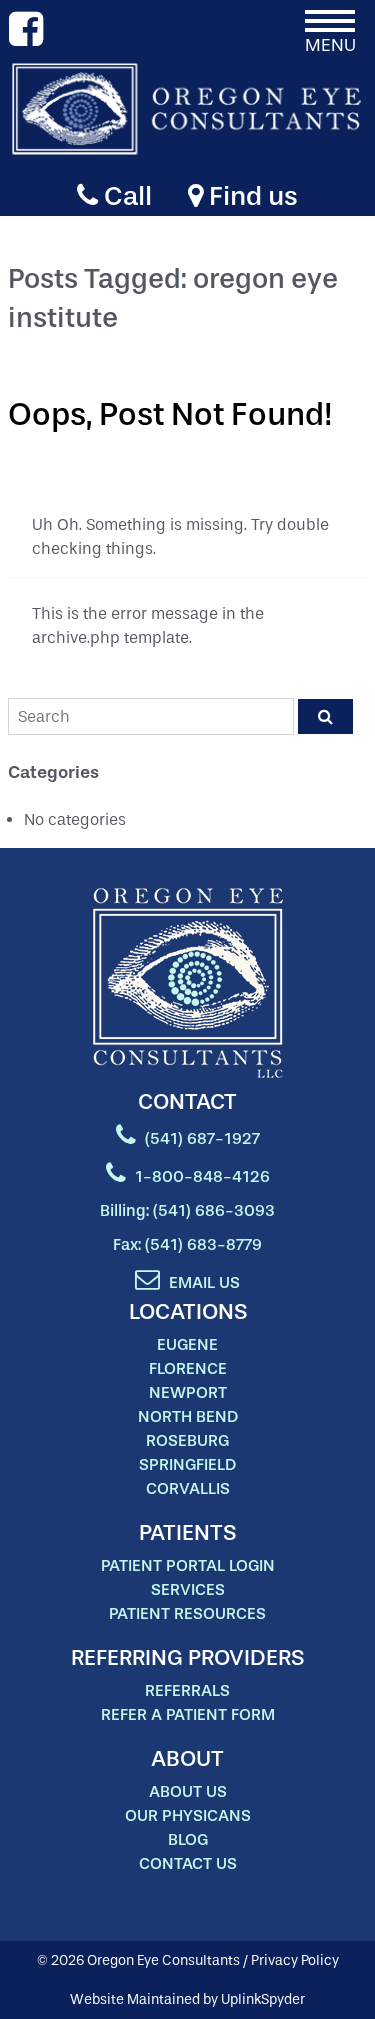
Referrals (187, 1690)
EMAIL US (202, 1282)
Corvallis (188, 1488)
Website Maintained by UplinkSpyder (187, 1999)
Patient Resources (187, 1613)
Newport (188, 1392)
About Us (188, 1791)
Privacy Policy (295, 1960)
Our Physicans (188, 1815)
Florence (188, 1368)
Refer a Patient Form (188, 1714)
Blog (188, 1839)
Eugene (187, 1344)
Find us (250, 195)
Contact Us (188, 1863)
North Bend (188, 1416)
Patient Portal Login (188, 1565)
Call (125, 195)
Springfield (187, 1464)
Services (188, 1589)
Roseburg (187, 1440)
